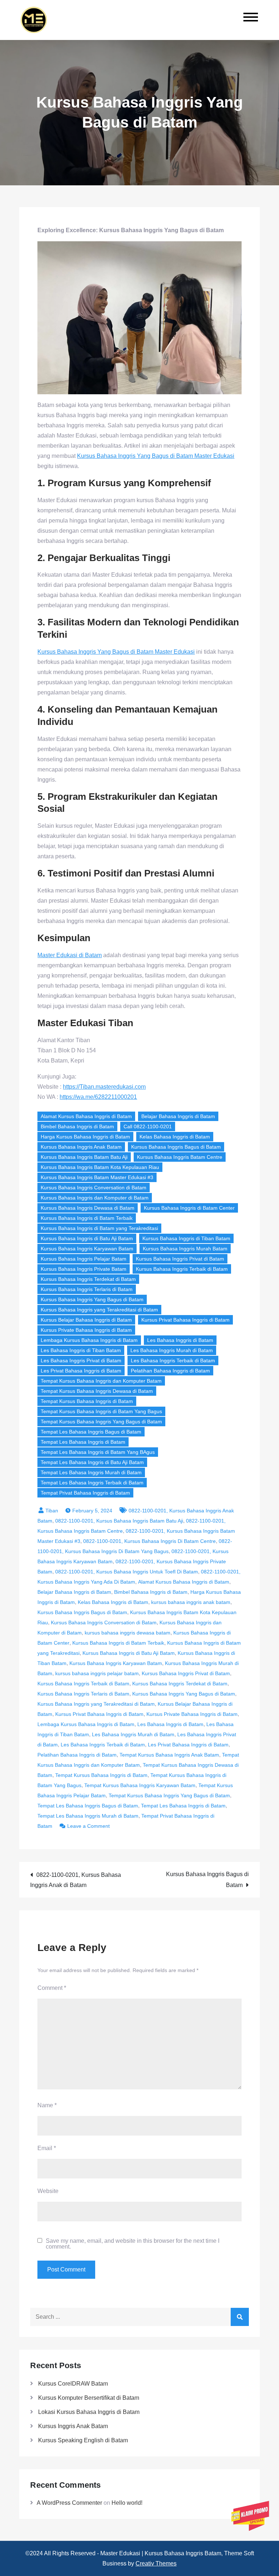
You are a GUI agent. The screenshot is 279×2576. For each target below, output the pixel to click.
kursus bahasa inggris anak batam (191, 1602)
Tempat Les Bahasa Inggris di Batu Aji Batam (92, 1462)
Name (47, 2105)
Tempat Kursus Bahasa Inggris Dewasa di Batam (97, 1391)
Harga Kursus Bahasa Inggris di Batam (85, 1137)
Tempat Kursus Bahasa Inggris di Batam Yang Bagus (101, 1411)
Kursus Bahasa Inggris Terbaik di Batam (182, 1269)
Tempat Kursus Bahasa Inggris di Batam (87, 1401)
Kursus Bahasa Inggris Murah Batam (185, 1249)
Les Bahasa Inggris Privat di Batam (81, 1360)
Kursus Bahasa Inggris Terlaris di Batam (87, 1289)
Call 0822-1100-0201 (148, 1126)
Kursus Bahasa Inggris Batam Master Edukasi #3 (97, 1177)
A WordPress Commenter (69, 2503)
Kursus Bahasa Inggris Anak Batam (81, 1147)
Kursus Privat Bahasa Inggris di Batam (185, 1320)
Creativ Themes (156, 2563)
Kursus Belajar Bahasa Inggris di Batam (86, 1320)
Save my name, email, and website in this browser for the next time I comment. (133, 2244)
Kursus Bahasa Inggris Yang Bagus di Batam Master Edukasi (156, 456)
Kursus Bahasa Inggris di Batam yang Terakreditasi (99, 1228)
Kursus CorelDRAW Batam (73, 2384)
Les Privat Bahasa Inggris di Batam (81, 1371)
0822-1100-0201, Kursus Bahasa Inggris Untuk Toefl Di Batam (127, 1572)
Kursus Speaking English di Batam (83, 2440)
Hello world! (127, 2503)
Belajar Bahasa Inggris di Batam (178, 1116)
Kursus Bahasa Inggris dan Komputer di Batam (95, 1198)
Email (47, 2148)
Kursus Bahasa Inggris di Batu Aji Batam (87, 1238)
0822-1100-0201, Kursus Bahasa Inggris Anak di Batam (76, 1880)
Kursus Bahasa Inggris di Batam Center (189, 1208)
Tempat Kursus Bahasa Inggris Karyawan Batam (140, 1785)
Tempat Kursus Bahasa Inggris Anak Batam (169, 1755)
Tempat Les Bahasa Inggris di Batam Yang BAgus (98, 1452)
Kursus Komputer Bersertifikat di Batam (89, 2398)
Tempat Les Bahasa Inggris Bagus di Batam (91, 1432)
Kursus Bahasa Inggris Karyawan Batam (87, 1249)
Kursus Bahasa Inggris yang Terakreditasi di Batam (99, 1310)
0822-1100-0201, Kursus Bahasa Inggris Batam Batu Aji (119, 1521)
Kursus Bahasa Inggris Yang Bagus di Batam (92, 1299)
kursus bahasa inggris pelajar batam (97, 1673)
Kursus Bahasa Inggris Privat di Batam (180, 1259)
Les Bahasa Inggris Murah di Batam (172, 1350)
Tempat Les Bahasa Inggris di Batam (83, 1442)
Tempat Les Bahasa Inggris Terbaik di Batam (92, 1483)
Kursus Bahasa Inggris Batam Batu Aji (84, 1157)
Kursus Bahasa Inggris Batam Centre (180, 1157)
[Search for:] (139, 2317)
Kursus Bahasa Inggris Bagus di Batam (176, 1147)
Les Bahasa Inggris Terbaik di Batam (173, 1360)
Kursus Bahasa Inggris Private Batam (84, 1269)
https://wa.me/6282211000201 (98, 1097)
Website (48, 2191)
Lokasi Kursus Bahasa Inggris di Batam (89, 2412)
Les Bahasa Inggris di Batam (180, 1340)
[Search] (240, 2317)
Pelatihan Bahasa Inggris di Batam (170, 1371)
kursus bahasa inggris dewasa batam (128, 1633)
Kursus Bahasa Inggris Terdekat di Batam (88, 1279)
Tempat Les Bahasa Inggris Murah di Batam (91, 1472)
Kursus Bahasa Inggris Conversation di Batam (94, 1188)
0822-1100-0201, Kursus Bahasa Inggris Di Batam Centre (149, 1541)
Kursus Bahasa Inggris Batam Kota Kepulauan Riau (100, 1167)
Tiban (52, 1511)
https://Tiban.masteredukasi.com (104, 1087)
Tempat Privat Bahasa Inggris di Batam (85, 1493)
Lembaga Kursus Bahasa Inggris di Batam (89, 1340)
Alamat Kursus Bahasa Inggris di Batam (86, 1116)
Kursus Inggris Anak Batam (73, 2426)
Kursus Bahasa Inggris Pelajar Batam (84, 1259)
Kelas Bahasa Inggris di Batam (175, 1137)
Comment (52, 1988)
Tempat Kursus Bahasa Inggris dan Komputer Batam (101, 1381)
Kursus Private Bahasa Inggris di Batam (86, 1330)
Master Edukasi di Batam (70, 955)
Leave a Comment (88, 1826)
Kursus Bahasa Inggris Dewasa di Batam (88, 1208)
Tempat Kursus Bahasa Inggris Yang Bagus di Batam (101, 1422)
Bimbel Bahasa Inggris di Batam (77, 1126)
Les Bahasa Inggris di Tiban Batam (81, 1350)
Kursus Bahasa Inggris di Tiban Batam (186, 1238)
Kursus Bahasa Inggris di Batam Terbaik (87, 1218)
